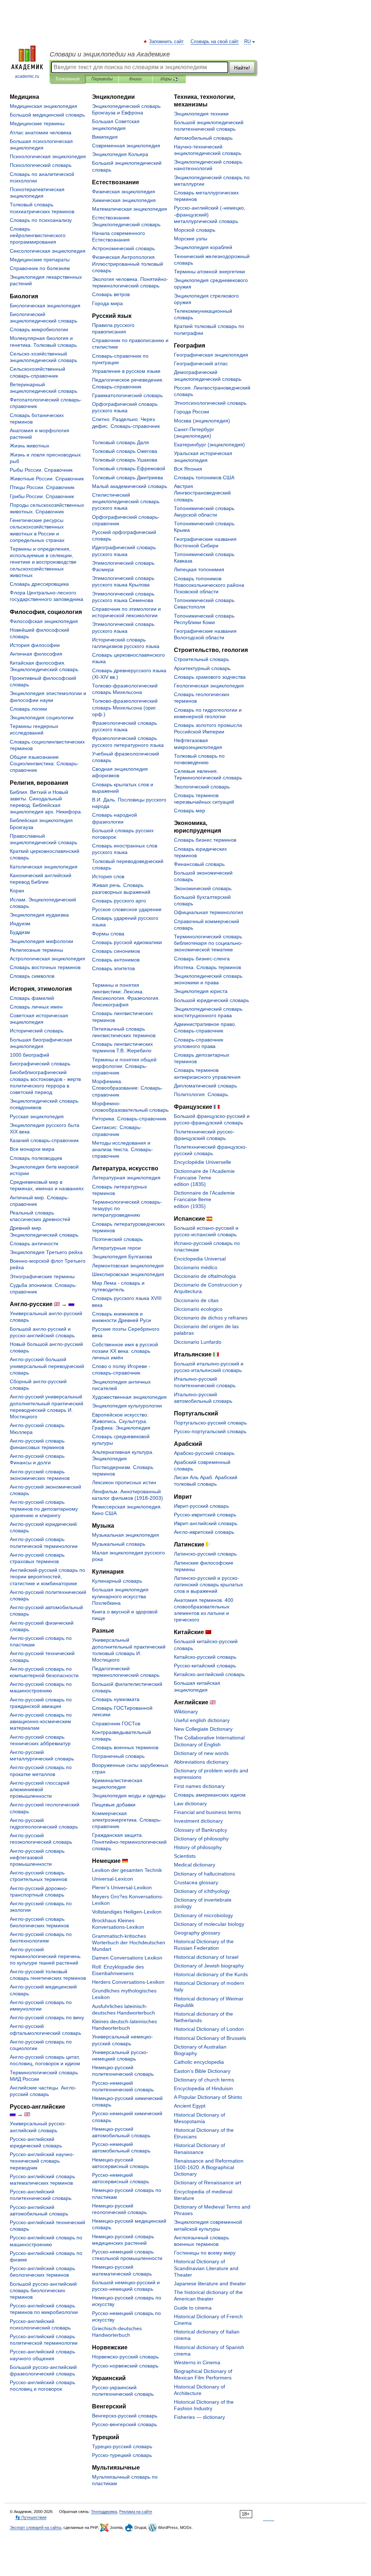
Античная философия (36, 654)
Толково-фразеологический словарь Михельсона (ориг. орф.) (125, 707)
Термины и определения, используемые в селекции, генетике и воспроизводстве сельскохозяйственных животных (43, 562)
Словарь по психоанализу (41, 220)
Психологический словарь (41, 165)
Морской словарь (195, 230)
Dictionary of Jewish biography (209, 1966)
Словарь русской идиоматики (127, 942)
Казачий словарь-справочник (44, 1140)
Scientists (185, 1856)
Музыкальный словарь (119, 1544)
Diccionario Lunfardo (198, 1342)
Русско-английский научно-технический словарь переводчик (42, 2161)
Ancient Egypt (190, 2106)
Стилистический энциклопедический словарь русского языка (126, 501)
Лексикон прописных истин (124, 1482)
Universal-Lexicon (112, 1879)
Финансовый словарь (199, 864)
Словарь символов (32, 976)
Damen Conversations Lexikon (127, 1958)
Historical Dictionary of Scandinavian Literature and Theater (206, 2268)
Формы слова (108, 934)
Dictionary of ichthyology (202, 1891)
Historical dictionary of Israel (206, 1957)
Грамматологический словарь (127, 395)
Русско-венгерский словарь (124, 2424)
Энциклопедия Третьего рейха (46, 1252)
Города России (191, 412)
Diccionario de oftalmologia (205, 1276)
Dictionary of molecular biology (209, 1924)
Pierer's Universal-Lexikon (122, 1887)
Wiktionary (186, 1712)
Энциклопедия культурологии (127, 1406)
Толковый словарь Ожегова (125, 451)
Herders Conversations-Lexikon (128, 1982)
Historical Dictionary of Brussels (210, 2038)
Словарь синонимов (116, 951)
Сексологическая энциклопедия (48, 251)
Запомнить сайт (167, 42)
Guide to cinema (193, 2308)
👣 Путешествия (31, 2517)
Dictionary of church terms (204, 2080)
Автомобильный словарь (203, 138)
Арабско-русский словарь (204, 1453)
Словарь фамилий (32, 998)
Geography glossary (197, 1933)
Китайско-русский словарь (205, 1657)
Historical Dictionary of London (209, 2029)
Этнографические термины (42, 1276)
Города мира (107, 303)
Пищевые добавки (114, 1805)
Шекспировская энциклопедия (128, 1274)
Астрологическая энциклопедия (47, 959)
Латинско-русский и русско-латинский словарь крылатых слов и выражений (209, 1584)
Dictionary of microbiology (203, 1915)
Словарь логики (28, 709)
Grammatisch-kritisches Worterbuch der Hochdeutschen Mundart (129, 1942)
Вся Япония (188, 469)
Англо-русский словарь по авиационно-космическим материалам (41, 1721)
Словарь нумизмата (116, 1699)
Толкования (67, 79)
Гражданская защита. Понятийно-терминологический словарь (129, 1841)
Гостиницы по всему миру (205, 2253)
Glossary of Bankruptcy (201, 1830)
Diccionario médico (196, 1267)
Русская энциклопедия (37, 1116)
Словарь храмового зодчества (210, 677)
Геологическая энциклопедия (209, 686)
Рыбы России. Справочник (41, 470)
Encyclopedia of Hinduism (203, 2088)
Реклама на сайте (136, 2512)
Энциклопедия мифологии (41, 941)
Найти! (242, 68)
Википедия (105, 137)
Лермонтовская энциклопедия (128, 1266)
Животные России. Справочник (47, 479)
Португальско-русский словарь (210, 1423)
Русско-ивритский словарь (205, 1515)
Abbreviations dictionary (201, 1762)
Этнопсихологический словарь (210, 403)
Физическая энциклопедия (124, 191)
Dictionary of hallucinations (205, 1874)
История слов (108, 876)
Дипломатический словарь (205, 1086)
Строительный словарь (201, 659)
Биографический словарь (40, 1064)
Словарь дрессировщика (39, 584)
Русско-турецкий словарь (122, 2455)
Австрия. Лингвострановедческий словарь (202, 493)
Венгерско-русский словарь (125, 2416)
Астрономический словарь (123, 248)
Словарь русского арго (119, 901)
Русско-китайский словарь (205, 1666)
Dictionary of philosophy (201, 1839)
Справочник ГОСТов (116, 1723)
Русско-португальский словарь (210, 1431)
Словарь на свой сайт (215, 42)
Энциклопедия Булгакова (122, 1257)
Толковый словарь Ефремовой (129, 468)
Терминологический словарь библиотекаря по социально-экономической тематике (208, 943)
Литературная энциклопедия (126, 1178)
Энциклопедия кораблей (203, 247)
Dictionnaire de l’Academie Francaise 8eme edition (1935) (204, 1199)
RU (247, 42)
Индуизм (20, 923)
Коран (17, 891)
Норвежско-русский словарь (125, 2357)
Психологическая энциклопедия (48, 156)
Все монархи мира (32, 1149)
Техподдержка (104, 2512)
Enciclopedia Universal (200, 1259)
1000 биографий (30, 1055)
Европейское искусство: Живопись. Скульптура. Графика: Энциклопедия (121, 1421)
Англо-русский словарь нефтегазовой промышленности (37, 1857)
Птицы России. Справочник (42, 487)
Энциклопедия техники (201, 114)
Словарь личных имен (36, 1007)
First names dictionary (199, 1786)
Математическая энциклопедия (130, 209)
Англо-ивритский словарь (204, 1532)
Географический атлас (201, 363)
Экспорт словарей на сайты (36, 2527)
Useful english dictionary (202, 1720)
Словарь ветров (111, 294)
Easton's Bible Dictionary (202, 2071)
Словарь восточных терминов (45, 967)
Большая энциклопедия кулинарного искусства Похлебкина (120, 1596)
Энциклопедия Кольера (120, 154)
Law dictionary (190, 1803)
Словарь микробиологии (39, 329)
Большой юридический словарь (211, 1000)
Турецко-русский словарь (122, 2446)
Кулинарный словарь (117, 1581)
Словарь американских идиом (210, 1795)
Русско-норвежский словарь (125, 2366)
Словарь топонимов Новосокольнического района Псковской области (209, 585)
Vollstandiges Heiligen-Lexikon (127, 1912)
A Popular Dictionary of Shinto (208, 2097)
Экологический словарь (202, 787)
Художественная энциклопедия (129, 1397)
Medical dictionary (195, 1865)
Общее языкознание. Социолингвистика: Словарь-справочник (44, 763)
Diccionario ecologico (198, 1309)
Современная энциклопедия (126, 146)
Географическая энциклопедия (211, 355)
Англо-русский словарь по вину (47, 2017)
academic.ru (27, 76)
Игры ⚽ (169, 79)
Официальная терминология (209, 912)
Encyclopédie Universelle (203, 1162)
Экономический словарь (203, 888)
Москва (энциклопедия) (202, 421)
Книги (136, 79)
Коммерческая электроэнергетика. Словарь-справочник (127, 1820)
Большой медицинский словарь (47, 115)
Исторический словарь (37, 1031)
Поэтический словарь (117, 1239)
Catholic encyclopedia (199, 2062)
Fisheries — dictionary (199, 2417)
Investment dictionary (198, 1821)
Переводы (102, 79)
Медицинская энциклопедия (43, 106)
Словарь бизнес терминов (205, 840)
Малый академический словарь (130, 486)
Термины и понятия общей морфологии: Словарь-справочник (124, 1066)
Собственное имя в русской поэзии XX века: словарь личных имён (125, 1351)
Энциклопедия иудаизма (39, 915)
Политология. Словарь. (202, 1094)
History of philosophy (198, 1847)
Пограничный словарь (118, 1756)
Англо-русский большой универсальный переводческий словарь (47, 1366)
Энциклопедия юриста (201, 991)
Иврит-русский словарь (201, 1506)
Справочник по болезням (40, 268)
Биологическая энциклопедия (45, 306)
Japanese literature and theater (210, 2284)
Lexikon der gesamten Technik (127, 1870)
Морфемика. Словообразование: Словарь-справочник (127, 1088)
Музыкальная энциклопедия (126, 1535)
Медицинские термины (37, 123)
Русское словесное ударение (127, 909)
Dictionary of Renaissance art (208, 2183)
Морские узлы (191, 239)
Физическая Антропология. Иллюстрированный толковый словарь (128, 264)
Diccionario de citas (196, 1300)
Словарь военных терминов (125, 1747)
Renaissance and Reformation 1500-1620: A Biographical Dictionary (209, 2167)
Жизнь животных (30, 446)
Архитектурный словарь (202, 668)
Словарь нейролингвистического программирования (38, 235)
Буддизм (20, 932)
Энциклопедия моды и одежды (129, 1796)
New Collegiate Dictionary (203, 1729)
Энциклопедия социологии (42, 717)
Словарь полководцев (36, 1158)
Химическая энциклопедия (124, 200)
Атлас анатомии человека (41, 132)
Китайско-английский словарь (209, 1674)
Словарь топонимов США (204, 477)
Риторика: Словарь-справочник (129, 1119)
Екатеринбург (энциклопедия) (209, 445)
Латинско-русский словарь (205, 1554)
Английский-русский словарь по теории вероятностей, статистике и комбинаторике (47, 1577)
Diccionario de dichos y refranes (211, 1318)
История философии (35, 645)
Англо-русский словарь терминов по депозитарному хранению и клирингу (44, 1508)
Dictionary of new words (201, 1753)
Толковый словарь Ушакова (125, 460)
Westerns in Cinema (197, 2362)
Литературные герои (116, 1248)
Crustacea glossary (196, 1882)
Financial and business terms (207, 1812)
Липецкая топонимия (199, 569)
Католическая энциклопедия (44, 867)
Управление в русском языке (126, 371)
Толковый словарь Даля (120, 442)
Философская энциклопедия (44, 621)
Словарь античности (34, 1243)
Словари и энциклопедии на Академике (110, 54)
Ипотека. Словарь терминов (207, 967)
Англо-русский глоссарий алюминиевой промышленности (40, 1789)
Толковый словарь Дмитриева (128, 477)
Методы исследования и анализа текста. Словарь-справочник (122, 1149)
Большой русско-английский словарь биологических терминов (43, 2290)
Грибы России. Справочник (42, 496)
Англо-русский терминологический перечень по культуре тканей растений (45, 1956)
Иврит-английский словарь (206, 1523)
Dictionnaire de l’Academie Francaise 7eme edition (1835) (204, 1178)
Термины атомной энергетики (209, 272)
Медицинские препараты (40, 260)
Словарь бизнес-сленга (202, 959)
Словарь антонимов (116, 960)
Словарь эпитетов (113, 968)
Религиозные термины (36, 950)
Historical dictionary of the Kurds (211, 1974)
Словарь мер (189, 811)
